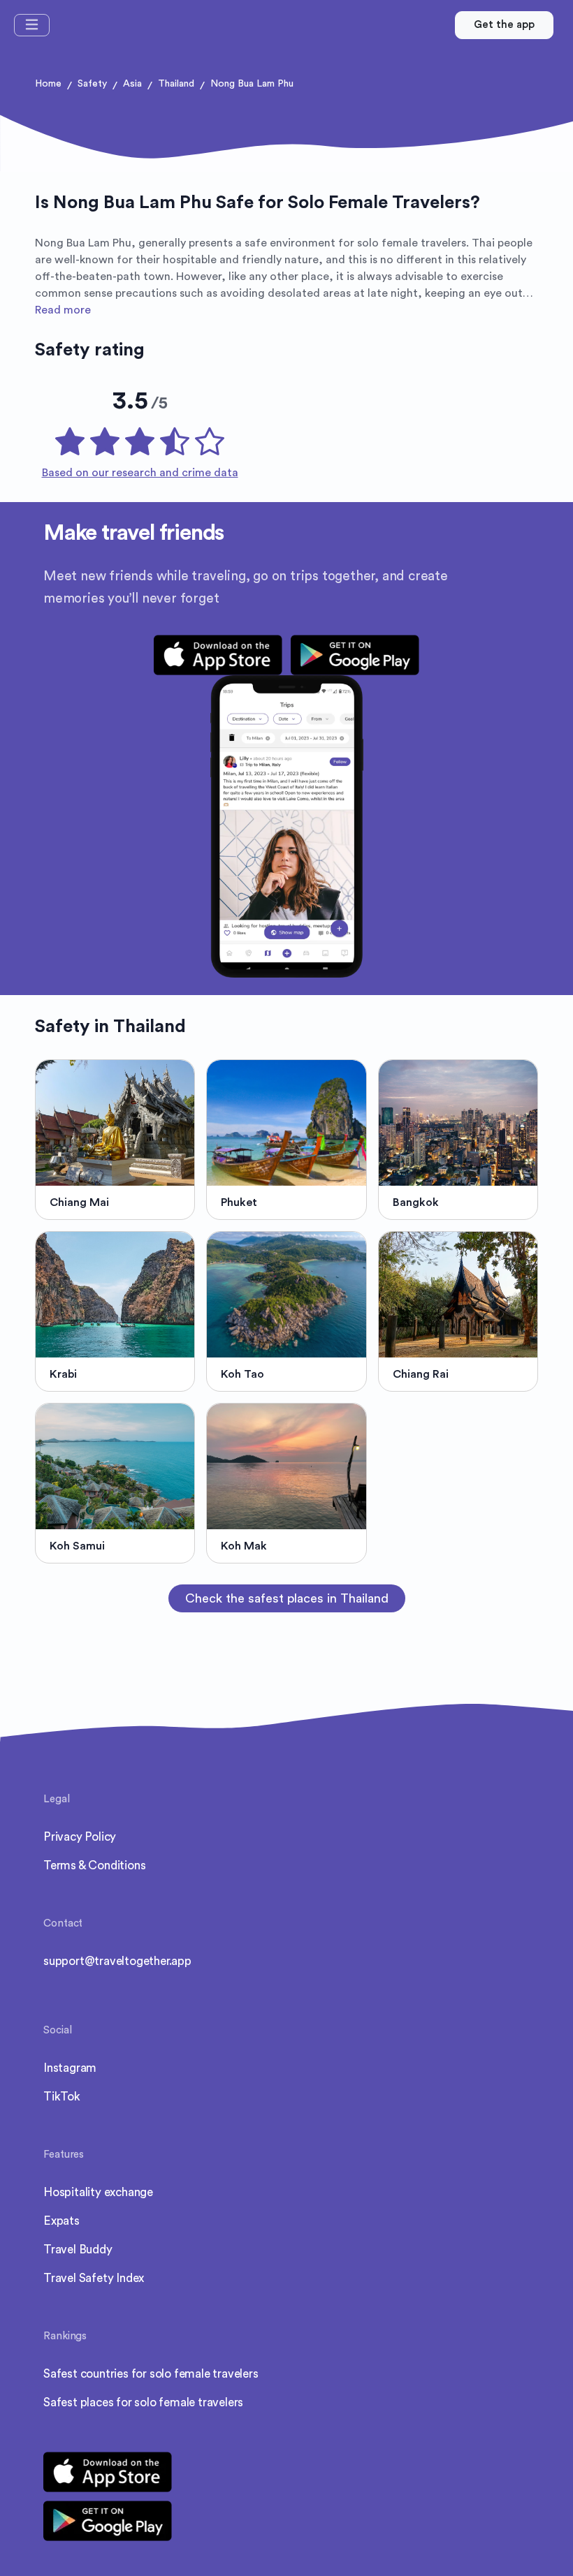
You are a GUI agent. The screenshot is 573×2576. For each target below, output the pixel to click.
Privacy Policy (80, 1837)
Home (48, 84)
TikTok (62, 2097)
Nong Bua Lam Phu (252, 84)
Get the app (504, 25)
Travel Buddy (78, 2250)
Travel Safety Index (94, 2278)
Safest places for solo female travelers (143, 2402)
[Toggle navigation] (32, 25)
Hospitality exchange (98, 2192)
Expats (61, 2221)
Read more (63, 310)
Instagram (70, 2068)
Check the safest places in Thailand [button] (287, 1598)
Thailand (176, 84)
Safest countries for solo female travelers (151, 2374)
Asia (132, 84)
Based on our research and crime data (140, 473)
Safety (92, 84)
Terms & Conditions (94, 1865)
